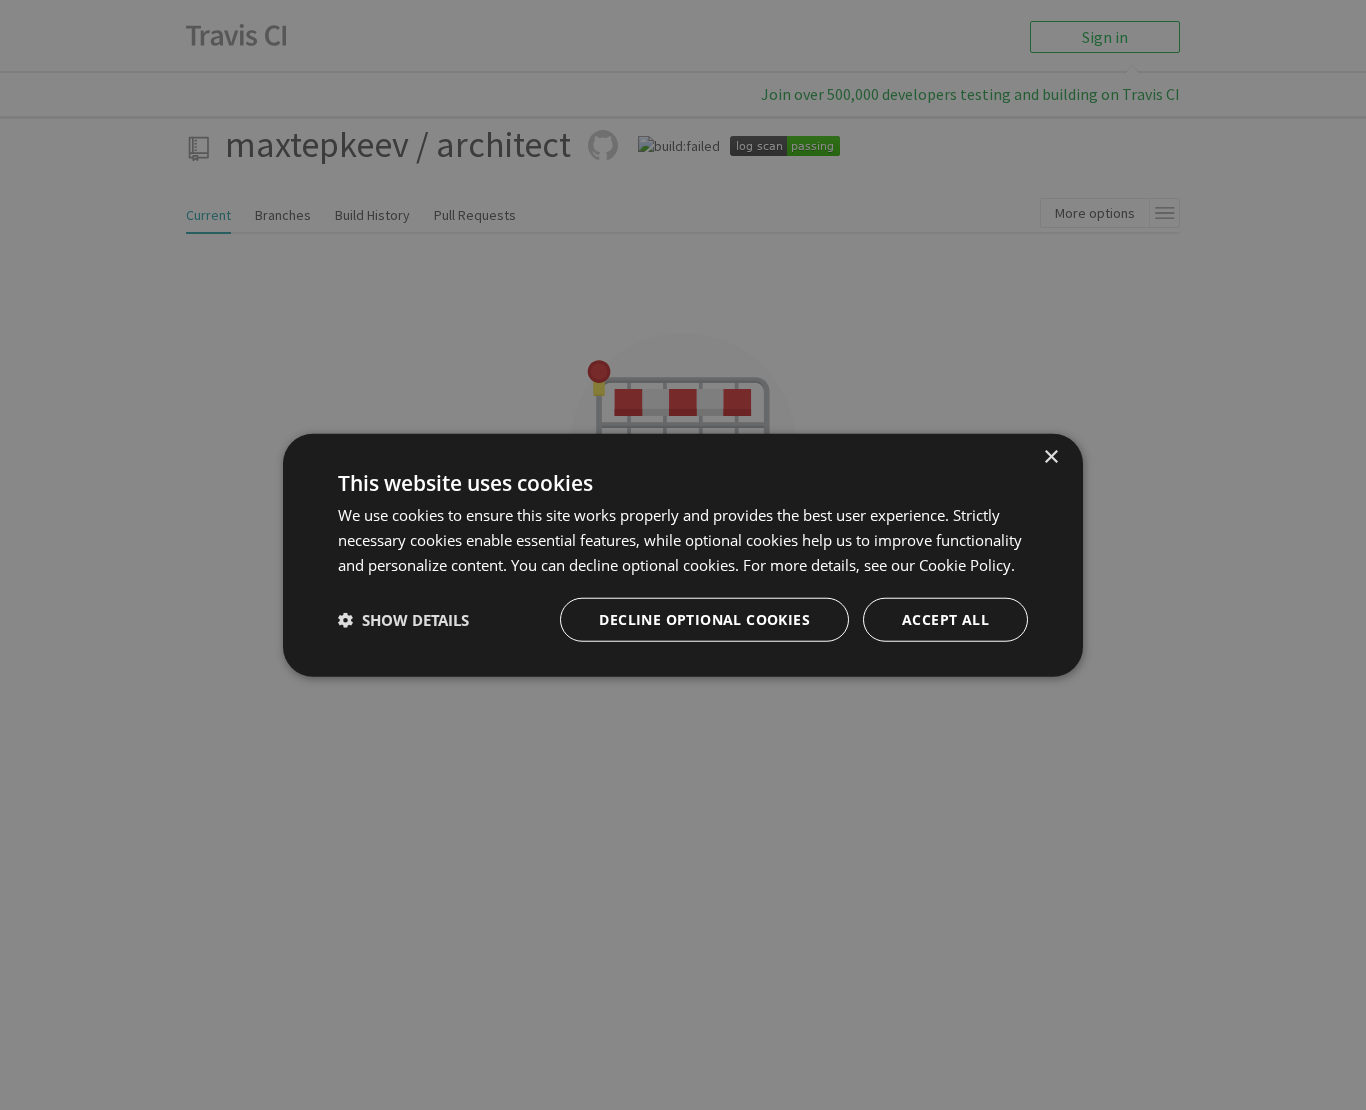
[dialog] (683, 555)
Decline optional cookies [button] (704, 618)
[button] (403, 619)
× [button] (1050, 457)
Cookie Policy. (967, 565)
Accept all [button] (945, 618)
